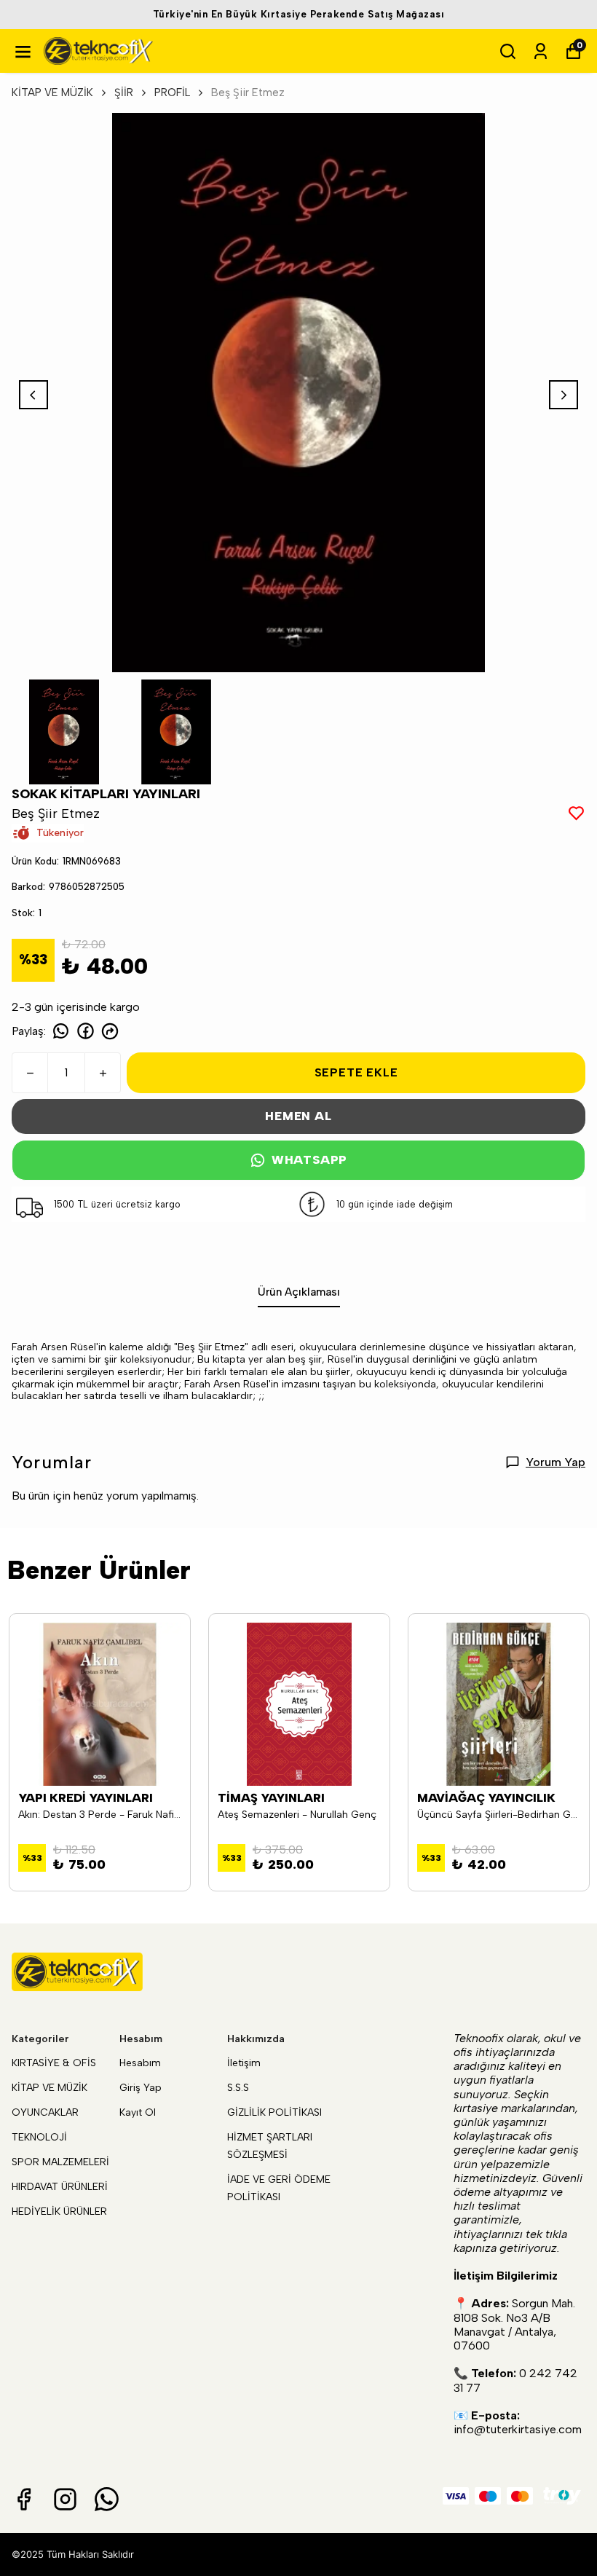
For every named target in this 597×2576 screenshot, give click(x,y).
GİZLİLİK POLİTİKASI (274, 2112)
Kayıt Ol (138, 2112)
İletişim (244, 2063)
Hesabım (140, 2063)
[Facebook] (24, 2499)
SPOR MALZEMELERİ (60, 2162)
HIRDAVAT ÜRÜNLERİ (60, 2187)
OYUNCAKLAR (45, 2112)
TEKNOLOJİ (39, 2137)
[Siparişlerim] (541, 51)
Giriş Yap (141, 2088)
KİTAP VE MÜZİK (52, 92)
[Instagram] (65, 2499)
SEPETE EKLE (356, 1072)
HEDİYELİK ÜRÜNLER (59, 2211)
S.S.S (238, 2088)
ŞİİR (124, 92)
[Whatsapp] (107, 2499)
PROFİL (172, 92)
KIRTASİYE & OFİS (54, 2063)
